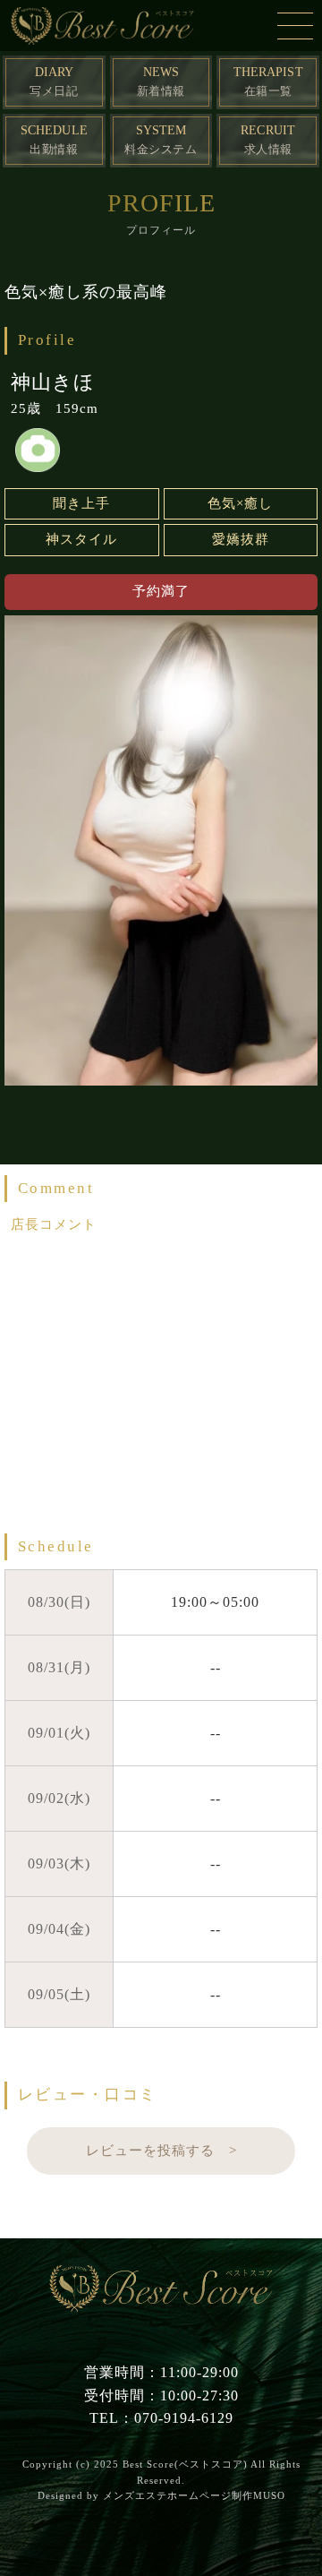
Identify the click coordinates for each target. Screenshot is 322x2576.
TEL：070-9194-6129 (161, 2418)
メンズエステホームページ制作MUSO (194, 2495)
